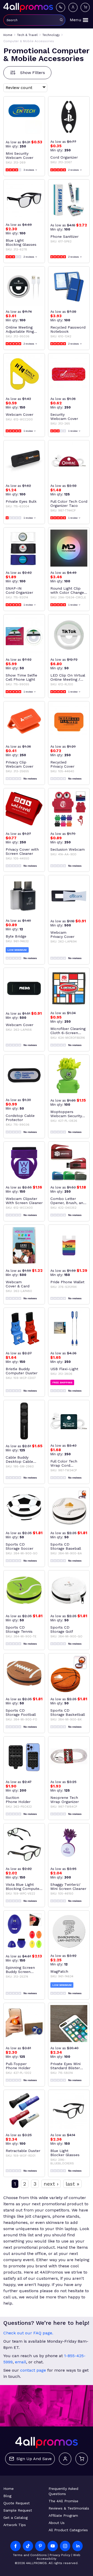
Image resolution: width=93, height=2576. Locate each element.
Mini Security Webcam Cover (20, 155)
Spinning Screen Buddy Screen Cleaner (20, 1970)
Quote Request (17, 2503)
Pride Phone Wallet (67, 1282)
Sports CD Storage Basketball (68, 1712)
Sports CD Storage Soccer (20, 1546)
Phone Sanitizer (64, 236)
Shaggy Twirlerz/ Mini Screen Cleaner (68, 1887)
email (21, 2362)
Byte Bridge (16, 936)
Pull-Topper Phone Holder (18, 2066)
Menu (76, 20)
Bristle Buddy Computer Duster (22, 1371)
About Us (57, 2523)
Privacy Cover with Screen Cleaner (22, 851)
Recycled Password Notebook (68, 329)
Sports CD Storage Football (21, 1712)
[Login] (73, 7)
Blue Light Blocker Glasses (65, 2153)
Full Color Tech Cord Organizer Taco (69, 503)
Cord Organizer (64, 157)
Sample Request (18, 2510)
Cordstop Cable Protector (20, 1118)
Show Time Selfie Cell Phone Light (21, 677)
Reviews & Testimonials (69, 2508)
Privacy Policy (60, 2555)
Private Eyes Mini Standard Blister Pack (65, 2066)
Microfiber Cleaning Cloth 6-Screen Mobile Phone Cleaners (68, 1031)
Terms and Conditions (30, 2555)
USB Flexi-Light (64, 1369)
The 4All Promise (63, 2501)
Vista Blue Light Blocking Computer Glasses (23, 1887)
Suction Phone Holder (18, 1800)
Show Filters (33, 73)
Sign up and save (34, 2459)
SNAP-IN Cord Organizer (19, 590)
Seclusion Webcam (68, 849)
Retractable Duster (23, 2151)
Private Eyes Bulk (21, 501)
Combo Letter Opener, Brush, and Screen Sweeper (68, 1201)
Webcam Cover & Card (18, 1284)
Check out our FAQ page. (28, 2333)
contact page (33, 2370)
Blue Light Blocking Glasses (21, 242)
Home (9, 2489)
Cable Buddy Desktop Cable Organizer (19, 1459)
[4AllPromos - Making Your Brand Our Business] (28, 7)
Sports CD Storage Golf (62, 1629)
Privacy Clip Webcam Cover (20, 764)
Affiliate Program (63, 2515)
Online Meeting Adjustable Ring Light (20, 329)
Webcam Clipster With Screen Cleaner (24, 1201)
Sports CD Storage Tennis (19, 1629)
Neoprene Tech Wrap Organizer (65, 1800)
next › (51, 2184)
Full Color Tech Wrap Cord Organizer (64, 1463)
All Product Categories (68, 2530)
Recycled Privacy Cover (62, 764)
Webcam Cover (20, 414)
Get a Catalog (16, 2518)
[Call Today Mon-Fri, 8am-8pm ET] (61, 7)
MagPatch (59, 1971)
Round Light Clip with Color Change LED (67, 590)
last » (72, 2184)
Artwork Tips (15, 2525)
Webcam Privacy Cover (62, 934)
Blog (7, 2496)
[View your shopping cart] (85, 7)
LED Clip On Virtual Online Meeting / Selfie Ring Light (68, 677)
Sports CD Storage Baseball (66, 1546)
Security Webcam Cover (64, 417)
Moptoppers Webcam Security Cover (66, 1114)
